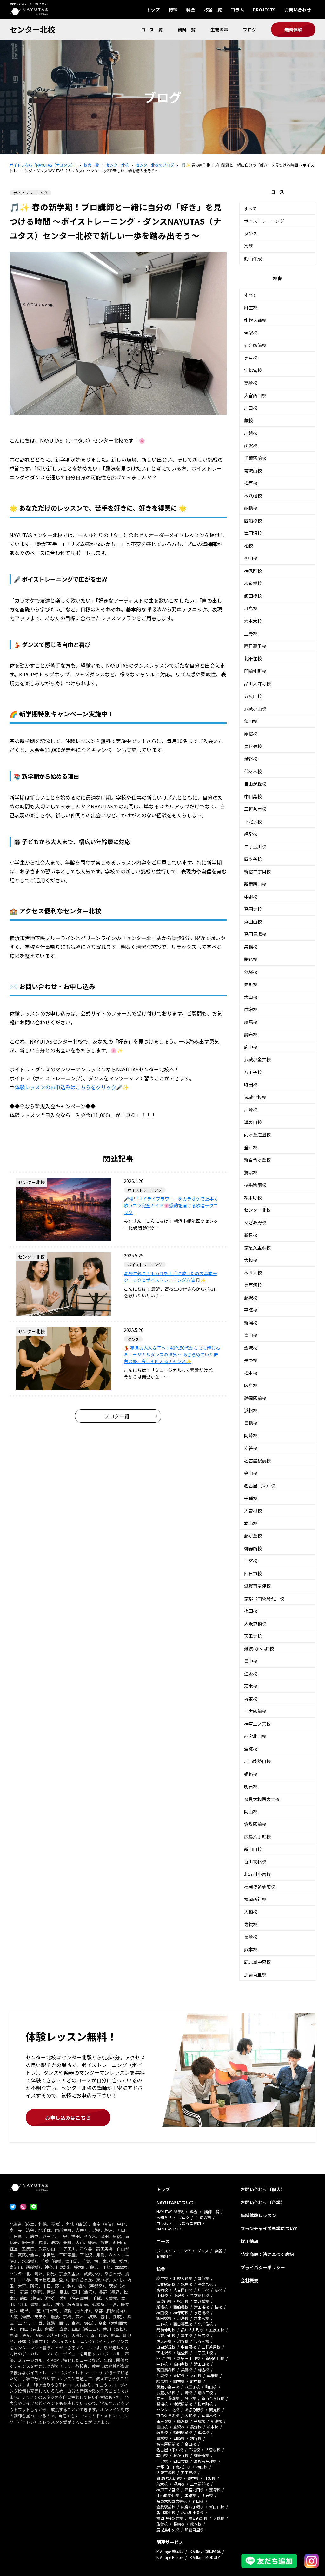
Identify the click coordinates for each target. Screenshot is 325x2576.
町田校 (251, 1084)
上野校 (251, 633)
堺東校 (251, 1699)
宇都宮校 (253, 370)
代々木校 (253, 771)
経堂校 (251, 834)
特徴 (173, 10)
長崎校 (251, 1937)
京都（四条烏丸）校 (264, 1598)
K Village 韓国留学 (205, 2551)
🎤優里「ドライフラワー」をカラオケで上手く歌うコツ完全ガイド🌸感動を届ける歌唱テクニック (171, 1205)
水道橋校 (253, 583)
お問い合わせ (298, 10)
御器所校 (253, 1548)
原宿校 (251, 734)
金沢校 (251, 1348)
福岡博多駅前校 (260, 1887)
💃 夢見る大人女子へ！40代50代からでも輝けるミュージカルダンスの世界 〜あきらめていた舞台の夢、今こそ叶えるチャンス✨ (172, 1354)
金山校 (251, 1473)
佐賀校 (251, 1924)
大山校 (251, 997)
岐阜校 (251, 1385)
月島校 (251, 608)
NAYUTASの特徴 (170, 2212)
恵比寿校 (253, 746)
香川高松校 (255, 1861)
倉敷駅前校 (255, 1824)
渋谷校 (251, 759)
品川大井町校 (257, 683)
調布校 (251, 1034)
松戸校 (251, 483)
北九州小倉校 (257, 1874)
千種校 (251, 1498)
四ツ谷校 (253, 859)
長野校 (251, 1360)
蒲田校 (251, 721)
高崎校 (251, 383)
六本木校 (253, 621)
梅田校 (251, 1611)
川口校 (251, 408)
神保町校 (253, 571)
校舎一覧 (213, 10)
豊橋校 (251, 1423)
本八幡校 (253, 496)
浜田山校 (253, 922)
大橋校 (251, 1912)
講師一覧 (187, 30)
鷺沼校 (251, 1172)
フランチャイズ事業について (269, 2228)
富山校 (251, 1335)
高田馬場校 (255, 934)
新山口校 (253, 1849)
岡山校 (251, 1811)
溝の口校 (253, 1122)
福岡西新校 (255, 1899)
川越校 (251, 433)
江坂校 (251, 1674)
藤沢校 (251, 1298)
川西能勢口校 (257, 1761)
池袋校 (251, 972)
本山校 (251, 1523)
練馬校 (251, 1022)
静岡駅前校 (255, 1398)
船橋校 (251, 508)
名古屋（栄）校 (260, 1486)
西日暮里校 (255, 646)
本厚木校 (253, 1273)
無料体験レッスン (258, 2215)
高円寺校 (253, 909)
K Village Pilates (170, 2557)
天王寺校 (253, 1636)
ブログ (249, 30)
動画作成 (253, 259)
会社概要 (249, 2280)
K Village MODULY (205, 2557)
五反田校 (253, 696)
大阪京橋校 (255, 1624)
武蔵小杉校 (255, 1097)
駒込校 (251, 959)
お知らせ (164, 2217)
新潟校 (251, 1323)
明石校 (251, 1786)
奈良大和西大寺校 (262, 1799)
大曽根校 (253, 1511)
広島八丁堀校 (257, 1836)
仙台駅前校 (255, 345)
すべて (250, 208)
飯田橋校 (253, 596)
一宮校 (251, 1561)
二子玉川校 (255, 847)
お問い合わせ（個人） (263, 2189)
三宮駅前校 (255, 1711)
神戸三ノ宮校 (257, 1724)
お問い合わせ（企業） (263, 2202)
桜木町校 (253, 1197)
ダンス (251, 234)
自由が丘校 (255, 784)
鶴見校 (251, 1235)
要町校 (251, 984)
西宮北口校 (255, 1736)
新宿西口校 (255, 884)
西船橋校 (253, 521)
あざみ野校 (255, 1222)
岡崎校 (251, 1435)
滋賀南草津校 (257, 1586)
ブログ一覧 (117, 1416)
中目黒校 (253, 796)
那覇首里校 (255, 1974)
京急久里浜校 (257, 1248)
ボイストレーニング (264, 221)
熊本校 (251, 1949)
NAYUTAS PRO (169, 2229)
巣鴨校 (251, 947)
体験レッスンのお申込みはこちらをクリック (65, 1087)
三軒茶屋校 (255, 809)
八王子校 (253, 1072)
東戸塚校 (253, 1285)
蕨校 (249, 420)
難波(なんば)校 (259, 1649)
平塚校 (251, 1310)
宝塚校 (251, 1749)
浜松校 (251, 1410)
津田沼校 (253, 533)
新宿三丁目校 (257, 872)
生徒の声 (219, 30)
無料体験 (293, 30)
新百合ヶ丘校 (257, 1160)
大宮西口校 (255, 395)
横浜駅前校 (255, 1185)
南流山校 (253, 471)
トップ (153, 10)
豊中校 (251, 1661)
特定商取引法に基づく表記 (267, 2254)
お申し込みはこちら (68, 2118)
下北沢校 (253, 821)
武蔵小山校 (255, 708)
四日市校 (253, 1573)
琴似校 (251, 333)
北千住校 (253, 658)
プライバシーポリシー (263, 2267)
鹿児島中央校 (257, 1962)
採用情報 (249, 2241)
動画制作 (164, 2256)
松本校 (251, 1373)
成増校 (251, 1009)
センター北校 (32, 29)
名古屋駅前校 (257, 1460)
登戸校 (251, 1147)
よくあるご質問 (188, 2223)
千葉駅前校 (255, 458)
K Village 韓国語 (170, 2551)
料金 (191, 10)
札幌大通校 (255, 320)
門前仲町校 (255, 671)
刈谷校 (251, 1448)
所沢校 (251, 445)
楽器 (249, 246)
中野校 (251, 897)
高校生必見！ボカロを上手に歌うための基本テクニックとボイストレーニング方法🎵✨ (170, 1277)
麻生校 (251, 307)
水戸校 (251, 358)
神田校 (251, 558)
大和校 (251, 1260)
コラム (237, 10)
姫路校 (251, 1774)
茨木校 (251, 1686)
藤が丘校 (253, 1536)
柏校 (249, 546)
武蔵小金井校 (257, 1059)
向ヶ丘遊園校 (257, 1135)
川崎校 (251, 1110)
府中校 (251, 1047)
